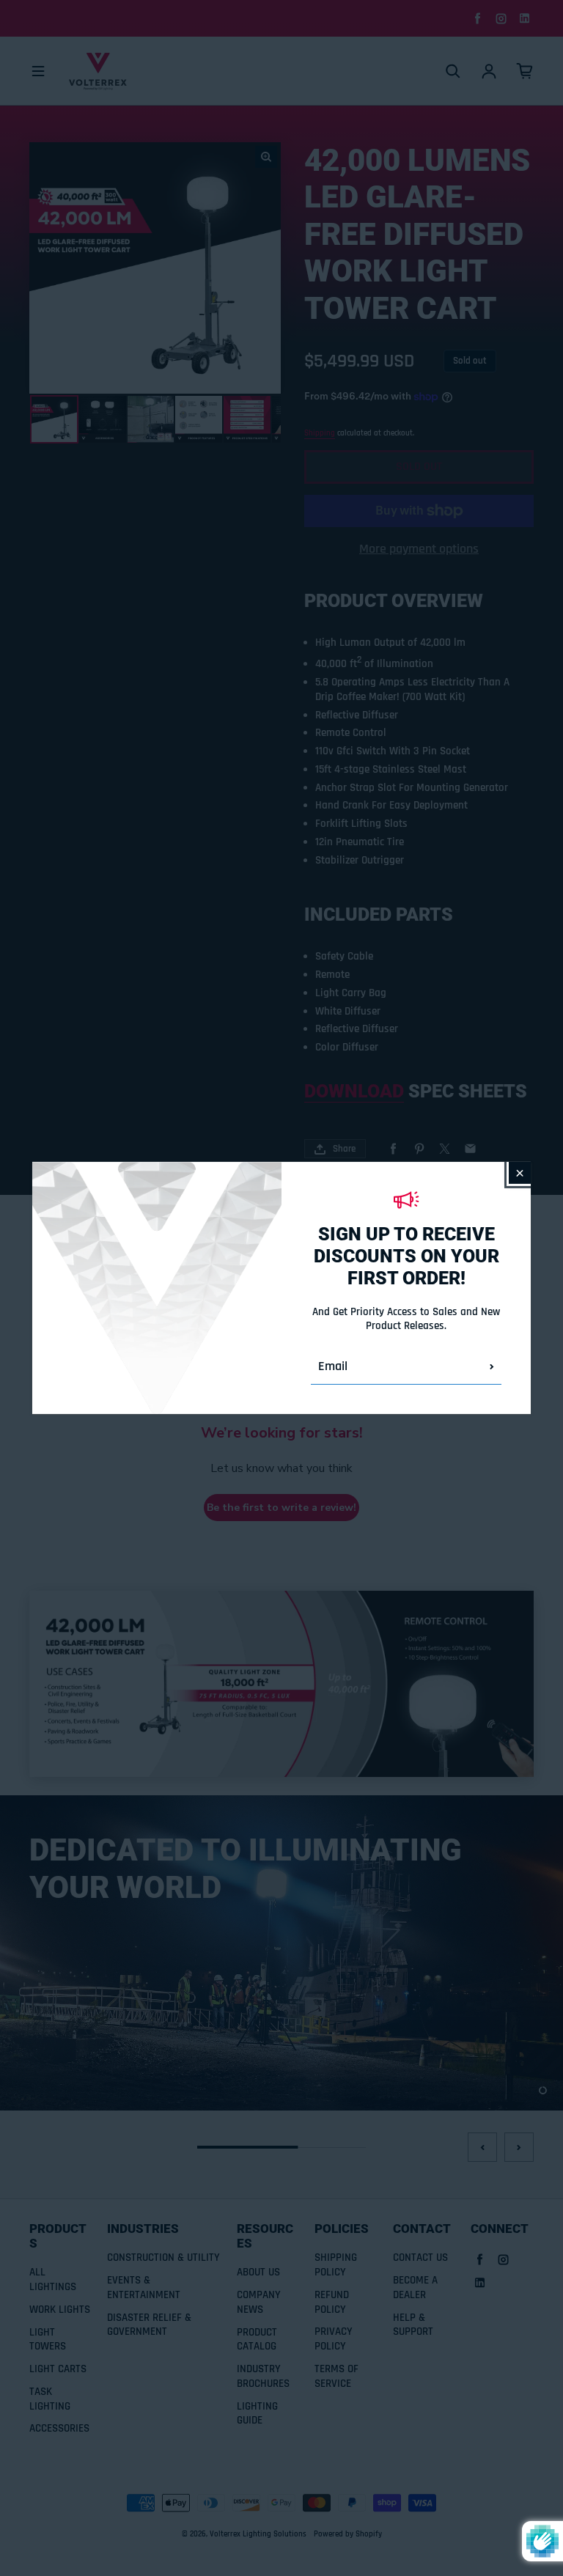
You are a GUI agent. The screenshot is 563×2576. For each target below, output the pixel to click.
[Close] (520, 1173)
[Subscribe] (492, 1366)
